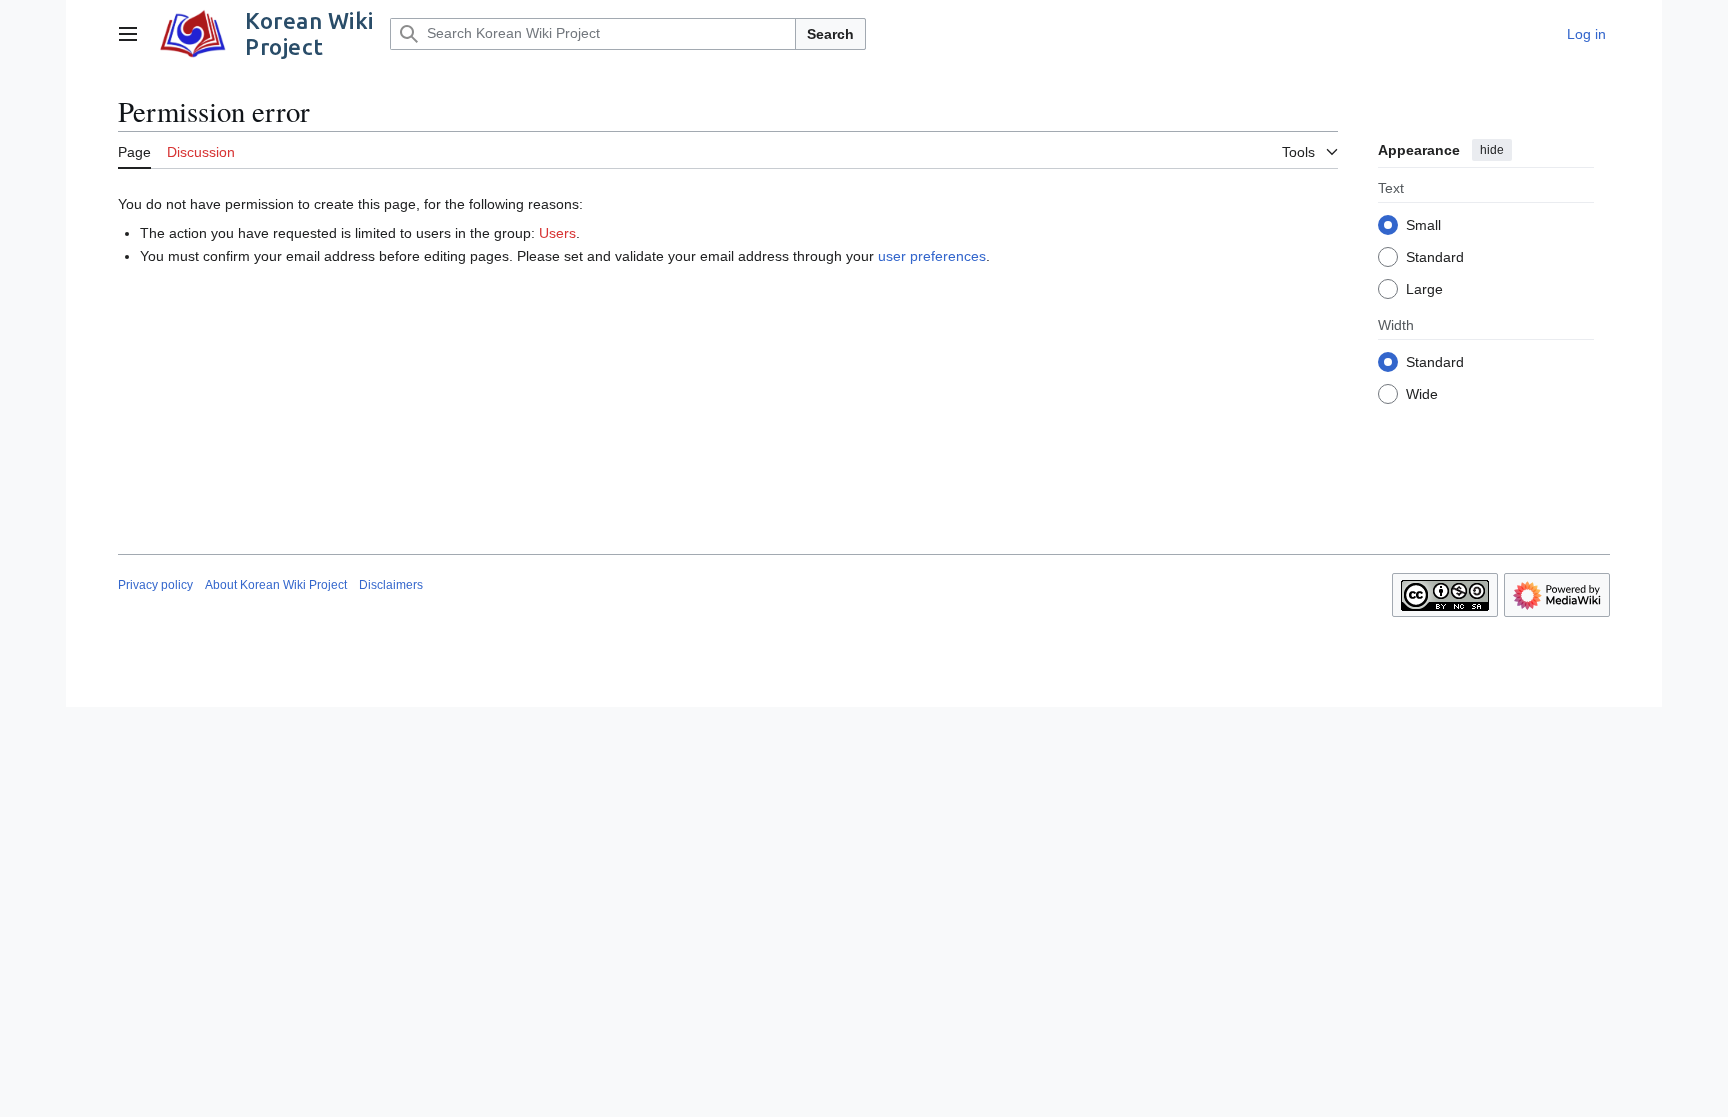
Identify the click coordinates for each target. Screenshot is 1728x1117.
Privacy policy (155, 585)
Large (1424, 289)
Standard (1435, 257)
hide (1492, 150)
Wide (1422, 394)
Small (1423, 225)
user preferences (932, 256)
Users (557, 233)
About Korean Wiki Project (276, 585)
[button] (128, 34)
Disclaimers (391, 585)
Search (830, 34)
